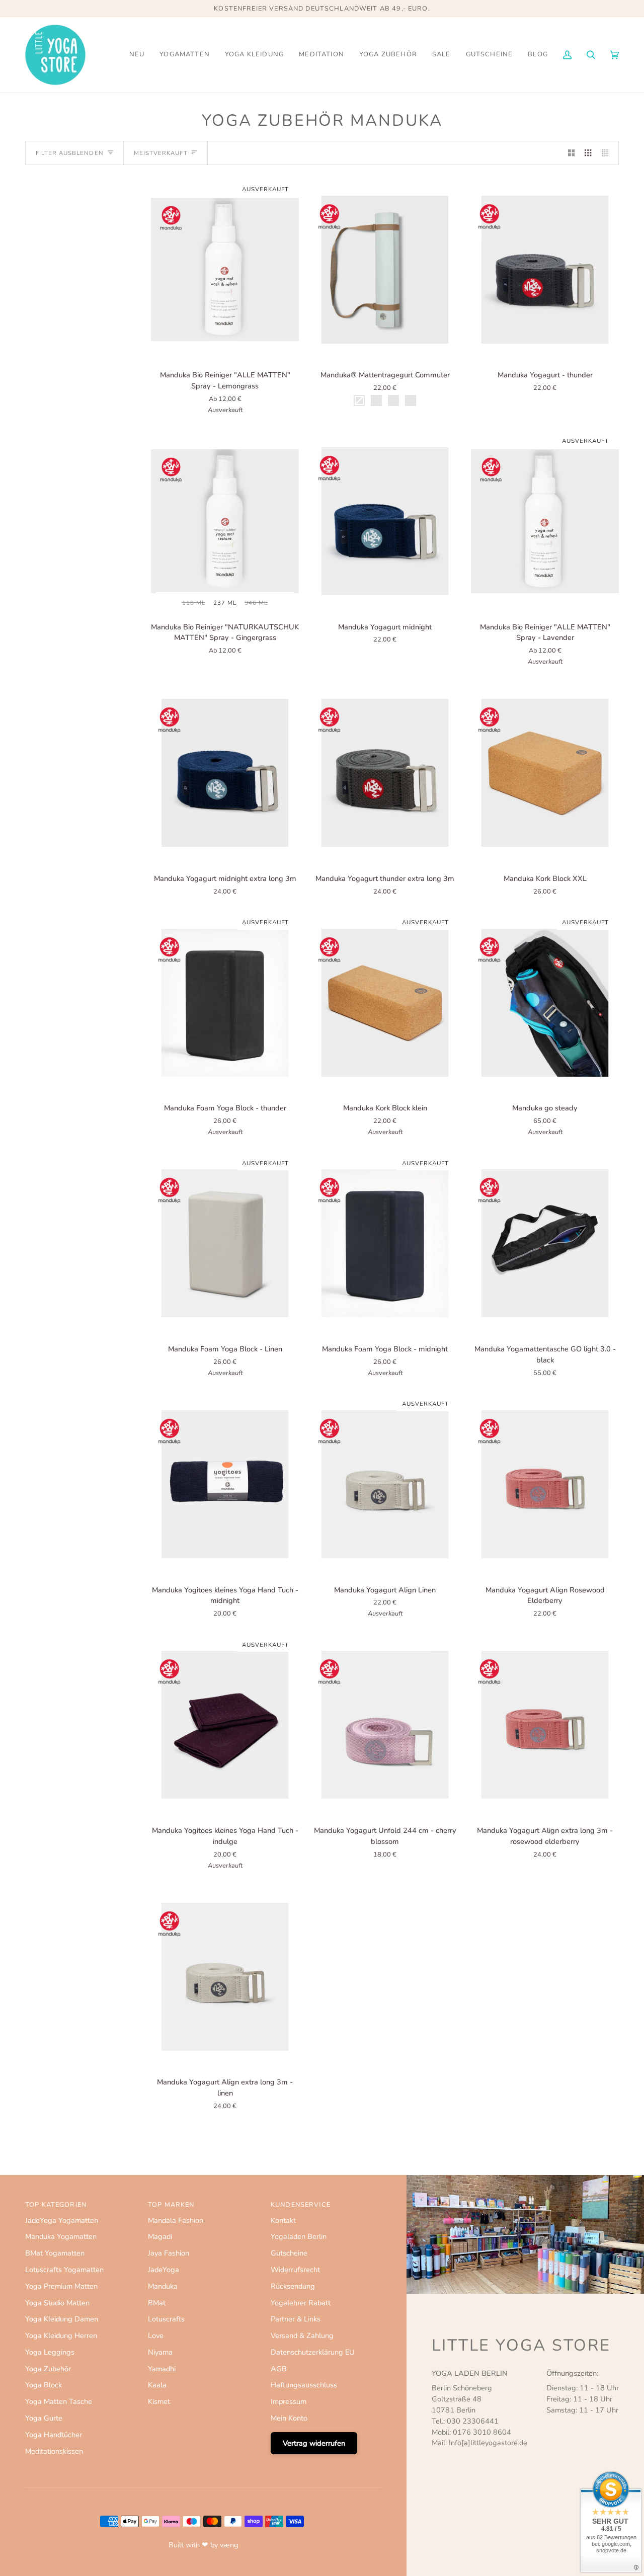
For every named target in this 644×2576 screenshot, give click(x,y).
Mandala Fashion (176, 2220)
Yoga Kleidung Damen (62, 2319)
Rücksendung (293, 2286)
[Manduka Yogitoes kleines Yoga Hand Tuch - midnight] (225, 1484)
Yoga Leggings (50, 2352)
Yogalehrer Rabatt (301, 2303)
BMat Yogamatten (55, 2253)
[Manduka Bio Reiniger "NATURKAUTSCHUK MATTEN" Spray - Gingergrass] (225, 521)
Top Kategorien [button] (56, 2205)
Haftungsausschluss (304, 2385)
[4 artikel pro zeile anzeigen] (608, 153)
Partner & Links (296, 2319)
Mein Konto (289, 2418)
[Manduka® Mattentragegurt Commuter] (385, 270)
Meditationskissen (54, 2451)
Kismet (159, 2401)
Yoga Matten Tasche (59, 2401)
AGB (279, 2369)
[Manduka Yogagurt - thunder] (545, 270)
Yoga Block (44, 2385)
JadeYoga (164, 2270)
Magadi (160, 2236)
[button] (185, 55)
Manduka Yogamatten (61, 2236)
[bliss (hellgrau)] (385, 270)
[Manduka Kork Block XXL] (545, 773)
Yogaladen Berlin (299, 2236)
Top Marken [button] (171, 2205)
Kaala (157, 2385)
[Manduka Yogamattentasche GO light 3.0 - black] (545, 1244)
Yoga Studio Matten (57, 2303)
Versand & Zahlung (302, 2336)
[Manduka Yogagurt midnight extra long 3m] (225, 773)
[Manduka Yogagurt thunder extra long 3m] (385, 773)
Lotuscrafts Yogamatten (64, 2270)
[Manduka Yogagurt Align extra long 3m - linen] (225, 1977)
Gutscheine (289, 2253)
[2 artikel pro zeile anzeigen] (571, 153)
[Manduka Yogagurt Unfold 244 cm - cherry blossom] (385, 1725)
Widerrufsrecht (295, 2270)
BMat (157, 2303)
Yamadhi (162, 2369)
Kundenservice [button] (301, 2205)
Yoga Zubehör (48, 2369)
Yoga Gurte (44, 2418)
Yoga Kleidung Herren (61, 2336)
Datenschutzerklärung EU (313, 2352)
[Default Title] (545, 270)
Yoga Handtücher (54, 2435)
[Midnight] (225, 1484)
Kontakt (283, 2220)
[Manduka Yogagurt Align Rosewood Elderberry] (545, 1484)
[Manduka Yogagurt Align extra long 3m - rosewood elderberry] (545, 1725)
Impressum (289, 2401)
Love (156, 2336)
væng (229, 2545)
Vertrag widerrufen (314, 2443)
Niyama (160, 2352)
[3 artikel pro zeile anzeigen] (588, 153)
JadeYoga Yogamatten (62, 2220)
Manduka (163, 2286)
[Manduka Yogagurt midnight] (385, 521)
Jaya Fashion (169, 2253)
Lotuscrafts (166, 2319)
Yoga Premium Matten (61, 2286)
